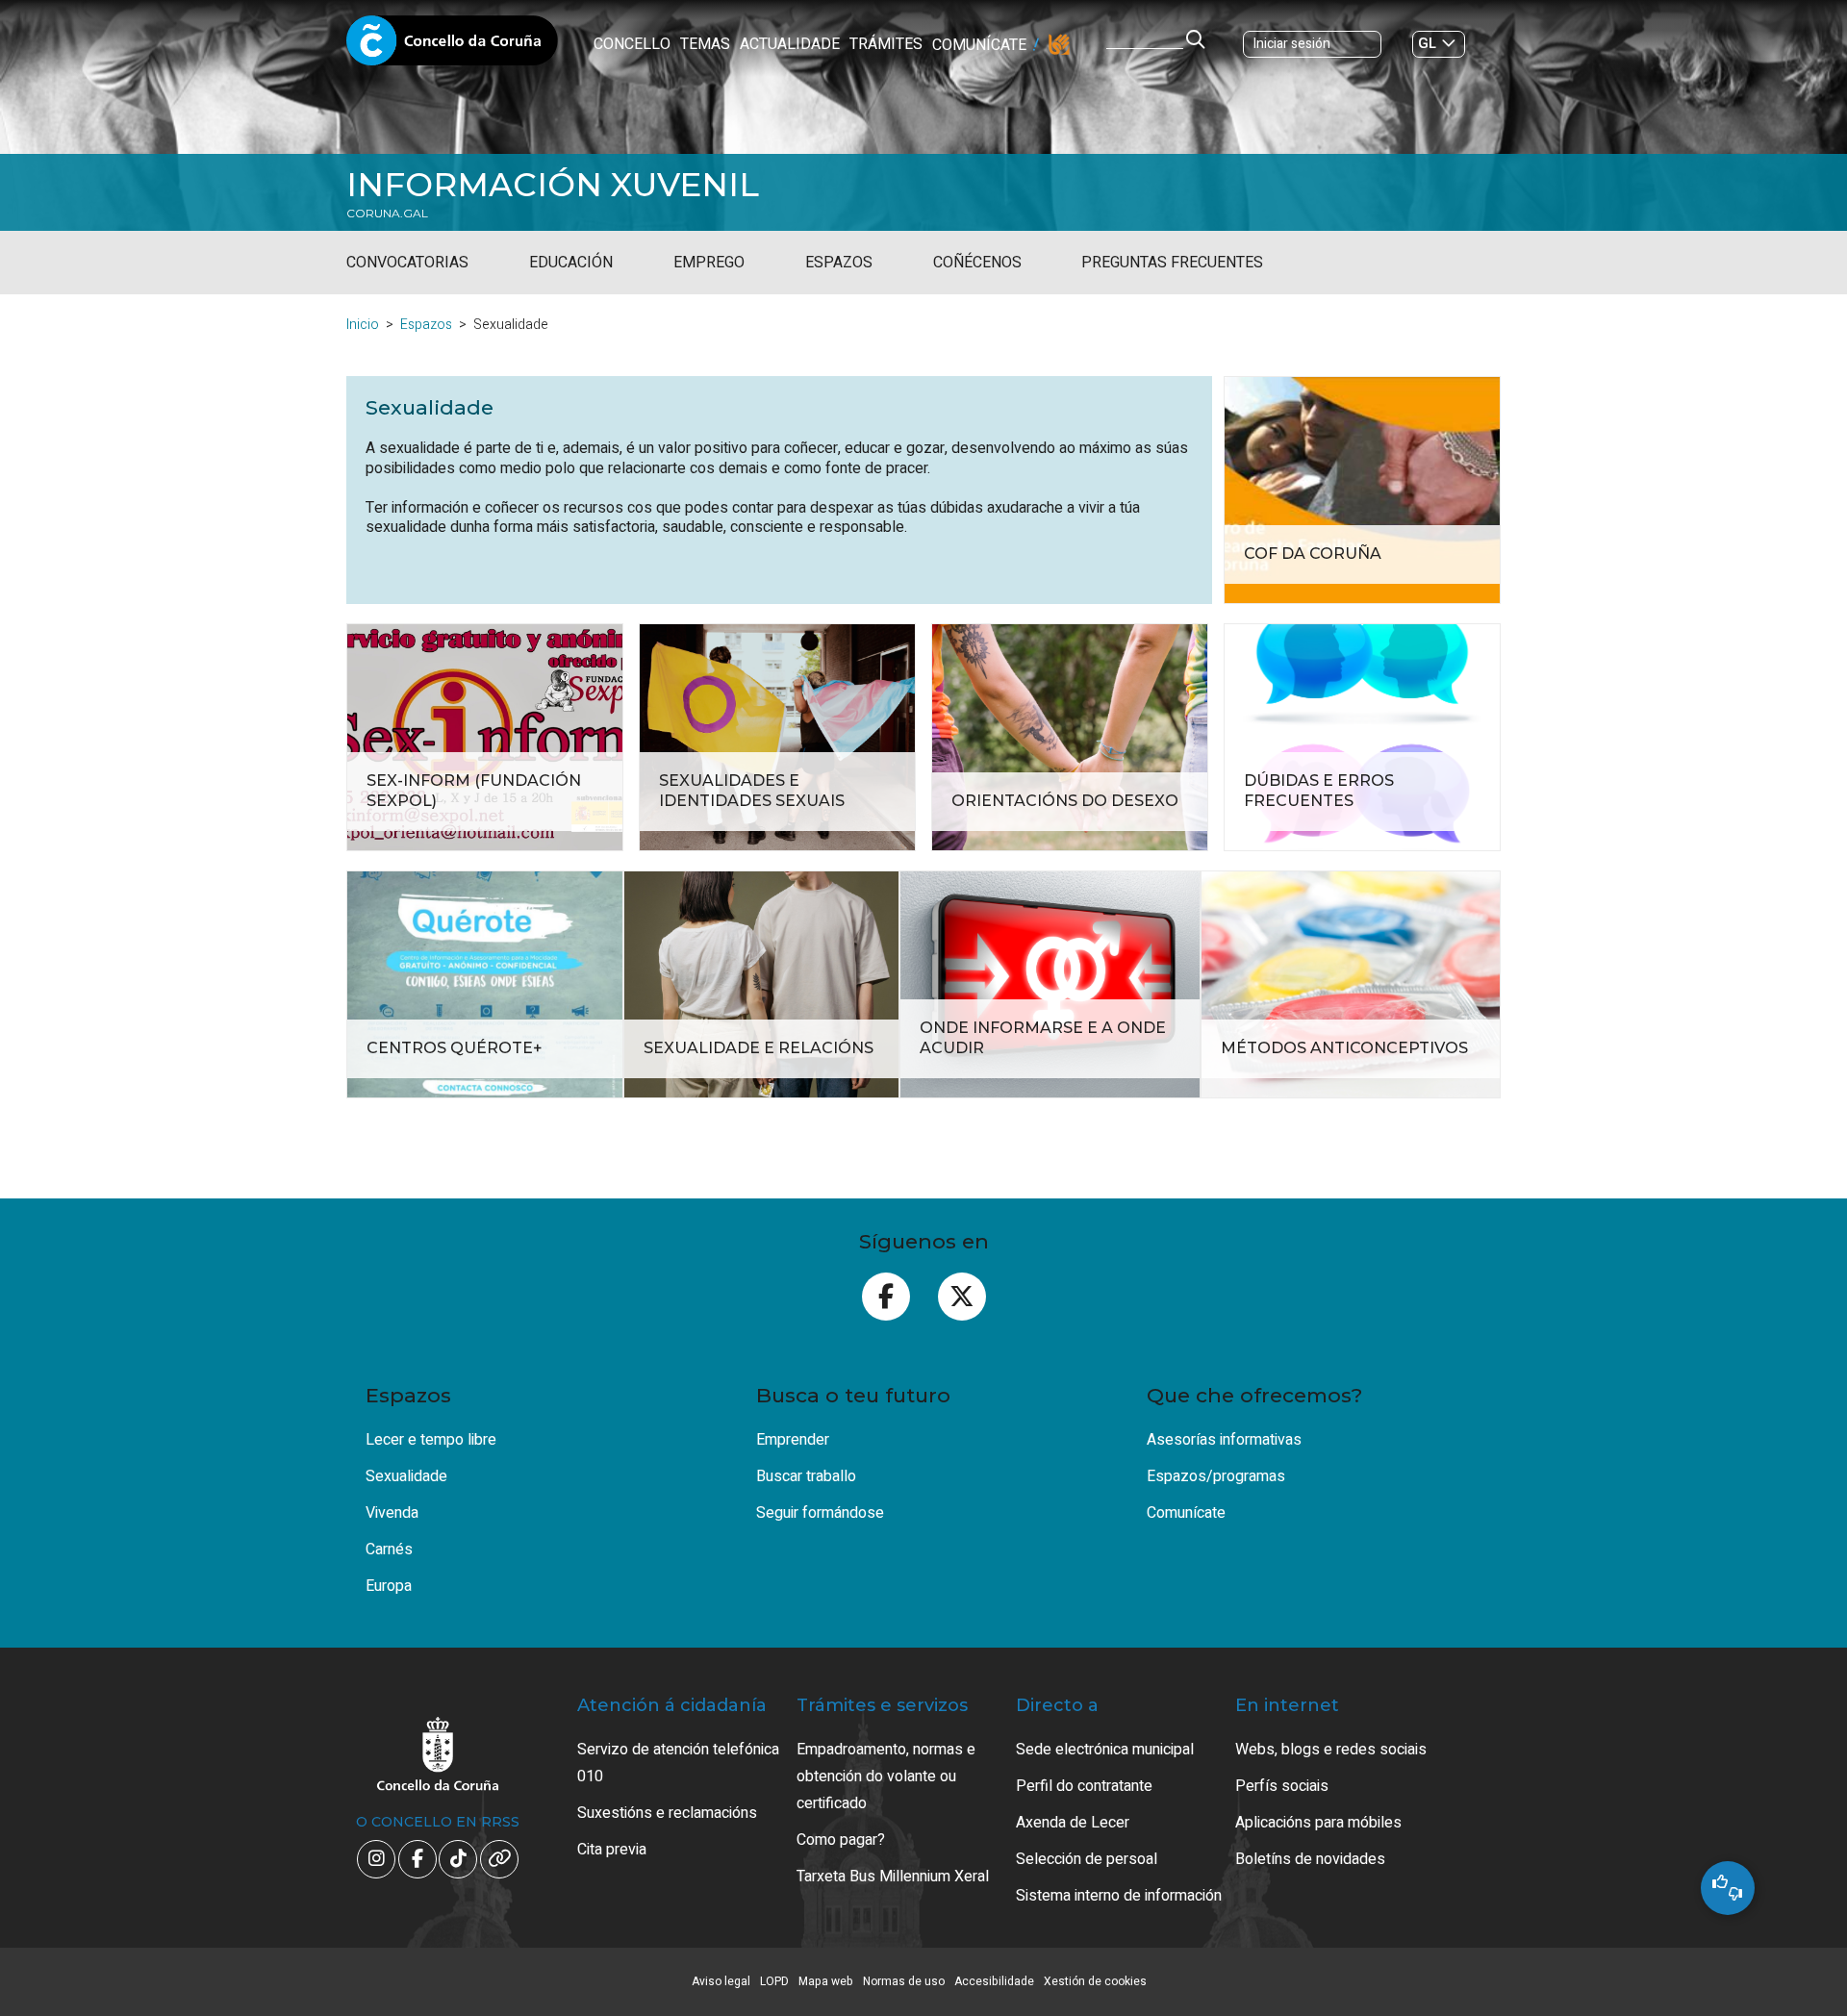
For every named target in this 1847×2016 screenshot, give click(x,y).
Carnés (389, 1550)
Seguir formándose (820, 1513)
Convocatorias (407, 263)
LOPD (774, 1981)
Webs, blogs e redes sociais (1331, 1750)
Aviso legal (721, 1981)
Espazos (839, 263)
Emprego (709, 263)
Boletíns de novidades (1310, 1859)
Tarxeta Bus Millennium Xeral (893, 1877)
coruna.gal (387, 214)
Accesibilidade (994, 1981)
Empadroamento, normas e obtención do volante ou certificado (886, 1777)
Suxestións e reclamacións (667, 1813)
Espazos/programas (1216, 1476)
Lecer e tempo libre (431, 1440)
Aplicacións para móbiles (1318, 1823)
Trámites (886, 44)
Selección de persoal (1087, 1859)
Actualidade (790, 44)
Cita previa (612, 1850)
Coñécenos (977, 263)
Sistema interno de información (1119, 1896)
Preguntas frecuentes (1172, 263)
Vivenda (392, 1513)
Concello (632, 44)
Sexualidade (406, 1476)
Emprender (793, 1440)
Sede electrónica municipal (1105, 1750)
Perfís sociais (1282, 1786)
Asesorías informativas (1224, 1440)
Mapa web (826, 1981)
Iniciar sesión (1292, 44)
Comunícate (979, 45)
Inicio (363, 325)
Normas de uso (904, 1981)
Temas (705, 44)
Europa (389, 1586)
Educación (571, 263)
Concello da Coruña (452, 46)
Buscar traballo (806, 1476)
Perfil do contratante (1084, 1786)
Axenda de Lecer (1073, 1823)
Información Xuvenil (553, 185)
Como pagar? (841, 1840)
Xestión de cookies (1095, 1981)
